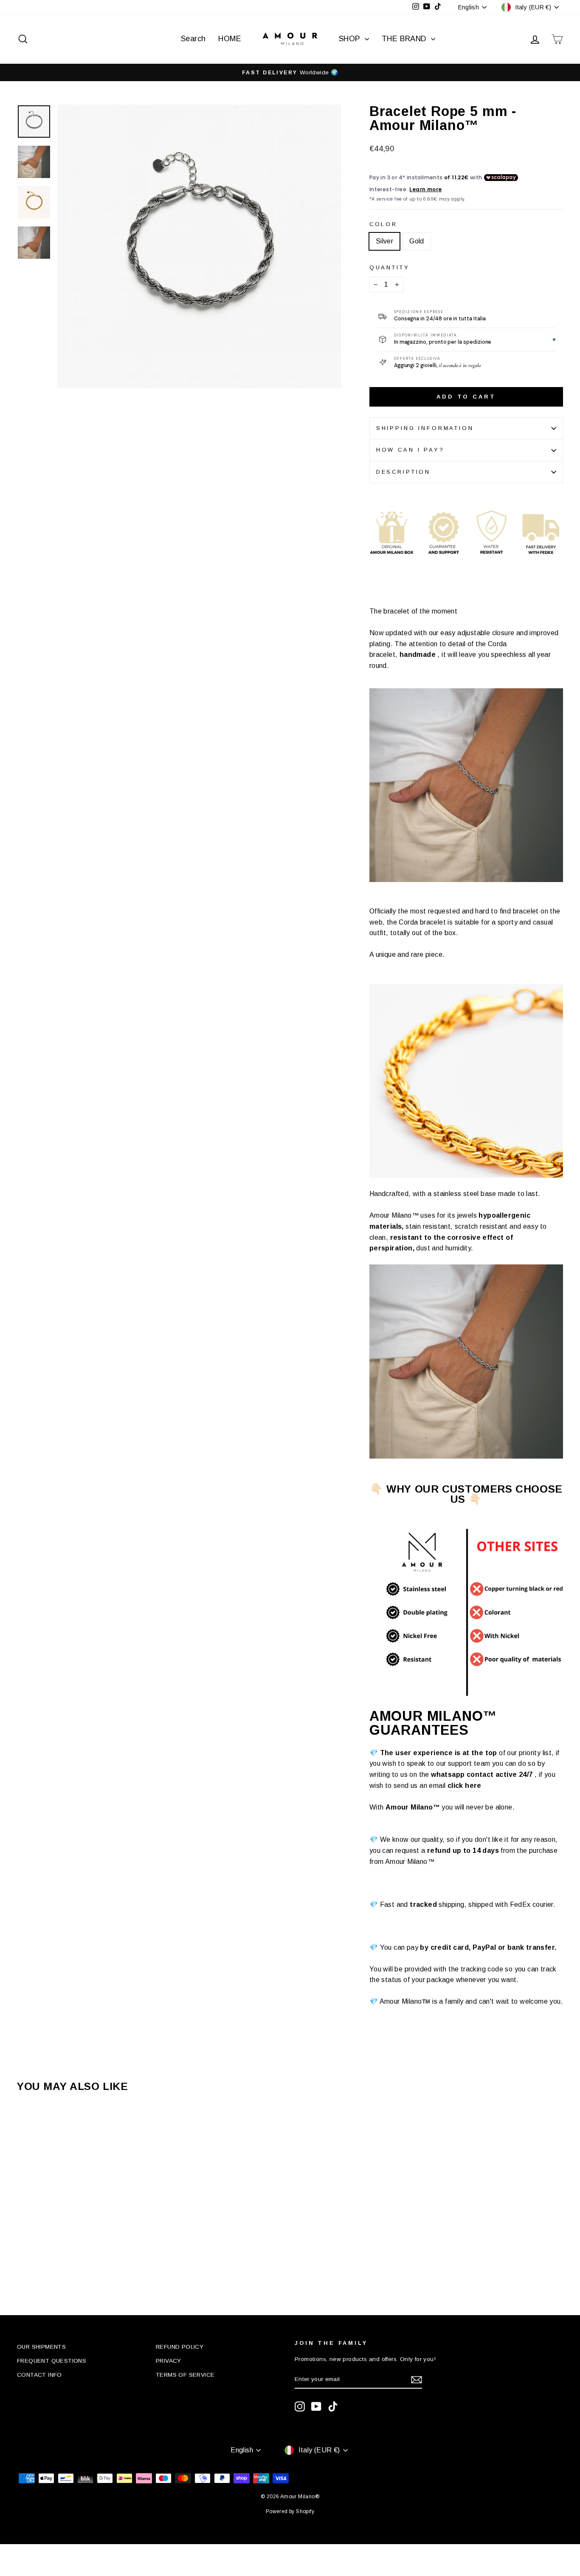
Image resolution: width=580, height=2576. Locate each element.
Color (383, 224)
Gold (417, 241)
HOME (230, 39)
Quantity (390, 267)
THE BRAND (405, 39)
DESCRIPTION (403, 472)
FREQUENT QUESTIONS (52, 2361)
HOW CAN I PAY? (410, 450)
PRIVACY (169, 2361)
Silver (384, 241)
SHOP (351, 39)
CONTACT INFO (39, 2375)
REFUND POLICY (180, 2347)
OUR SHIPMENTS (41, 2347)
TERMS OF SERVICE (185, 2375)
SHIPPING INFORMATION (425, 428)
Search (193, 39)
